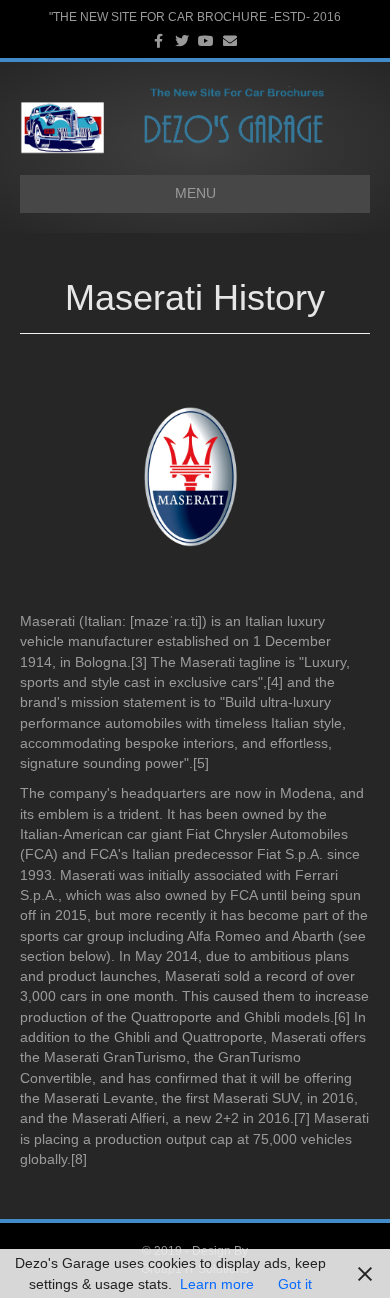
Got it (295, 1284)
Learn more (217, 1284)
